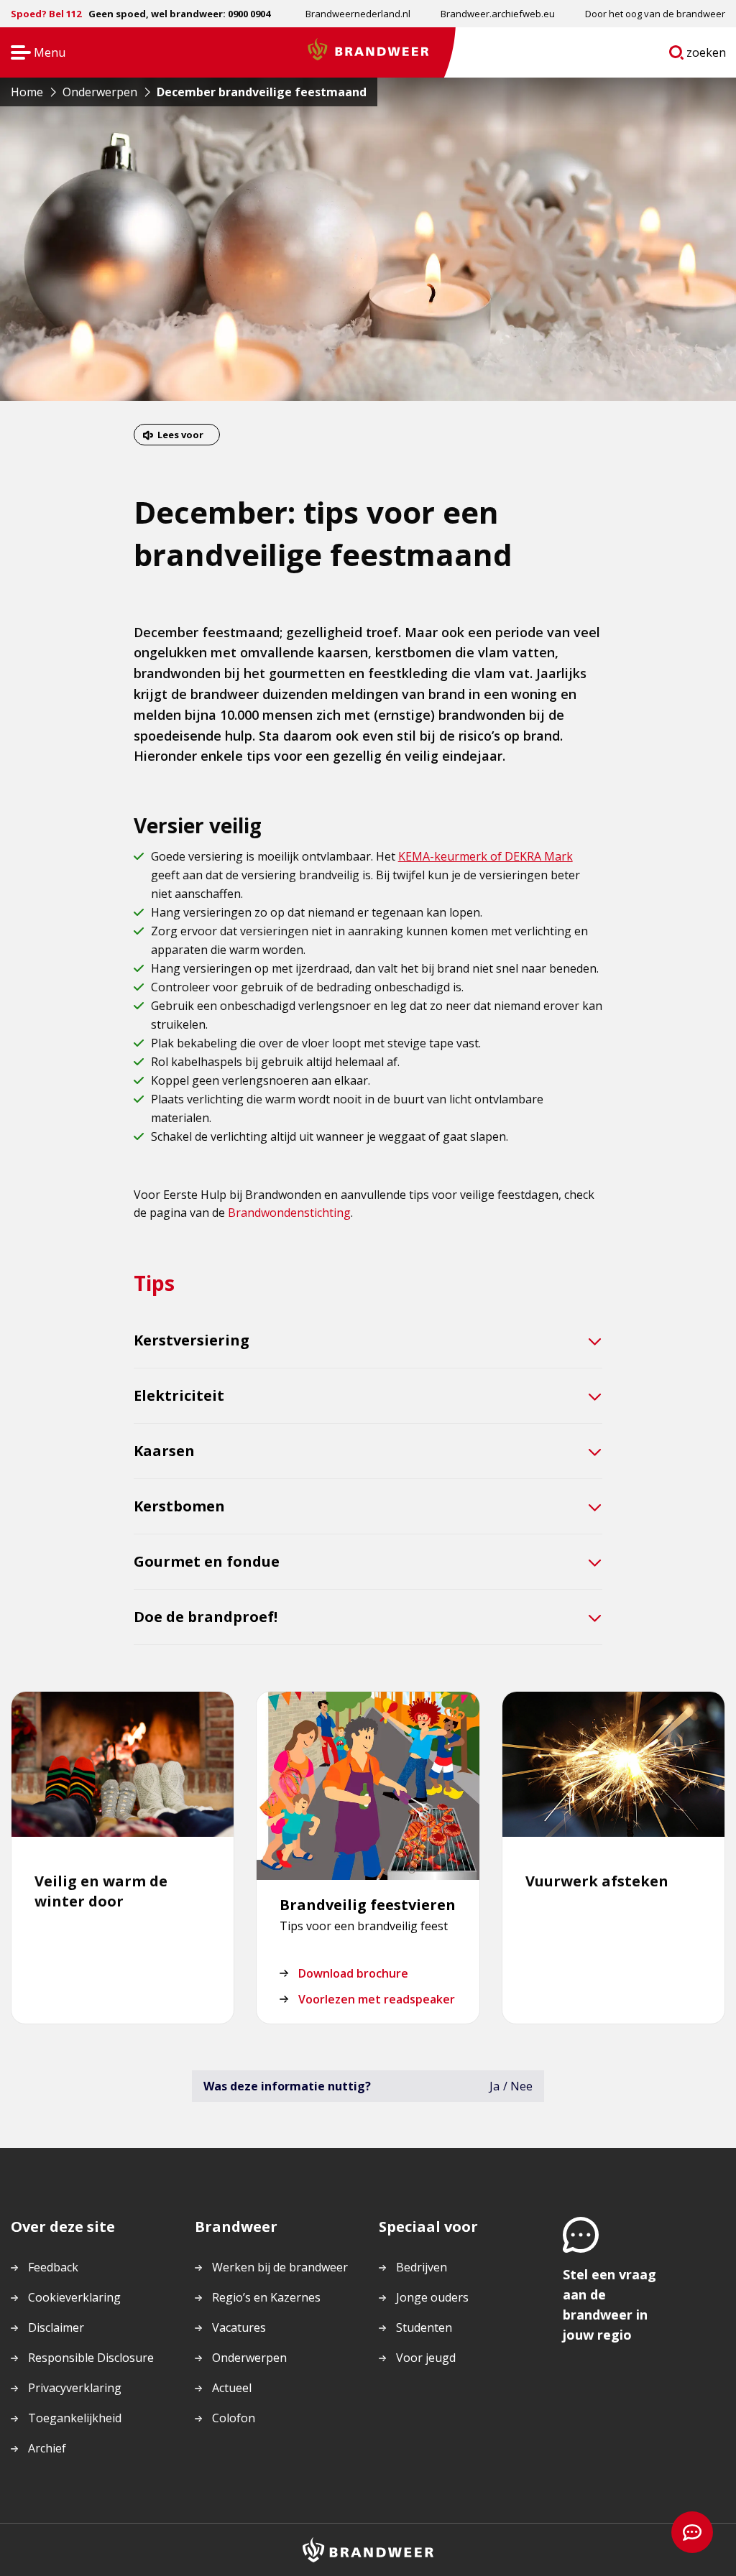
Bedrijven (422, 2267)
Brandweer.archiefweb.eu (498, 14)
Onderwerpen (249, 2358)
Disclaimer (56, 2327)
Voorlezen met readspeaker (377, 1999)
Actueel (232, 2388)
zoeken (707, 55)
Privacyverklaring (75, 2388)
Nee (521, 2086)
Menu (33, 54)
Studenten (424, 2327)
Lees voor (180, 435)
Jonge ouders (432, 2297)
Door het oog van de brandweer (655, 14)
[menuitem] (358, 14)
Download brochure (353, 1973)
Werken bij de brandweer (280, 2267)
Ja (494, 2086)
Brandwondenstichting (289, 1213)
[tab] (368, 1341)
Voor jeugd (426, 2358)
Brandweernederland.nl (358, 14)
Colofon (234, 2418)
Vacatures (239, 2327)
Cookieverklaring (74, 2297)
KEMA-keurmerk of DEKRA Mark (486, 856)
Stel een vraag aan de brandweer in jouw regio (609, 2304)
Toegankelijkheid (75, 2418)
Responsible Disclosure (91, 2358)
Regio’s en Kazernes (266, 2297)
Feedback (53, 2267)
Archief (47, 2448)
